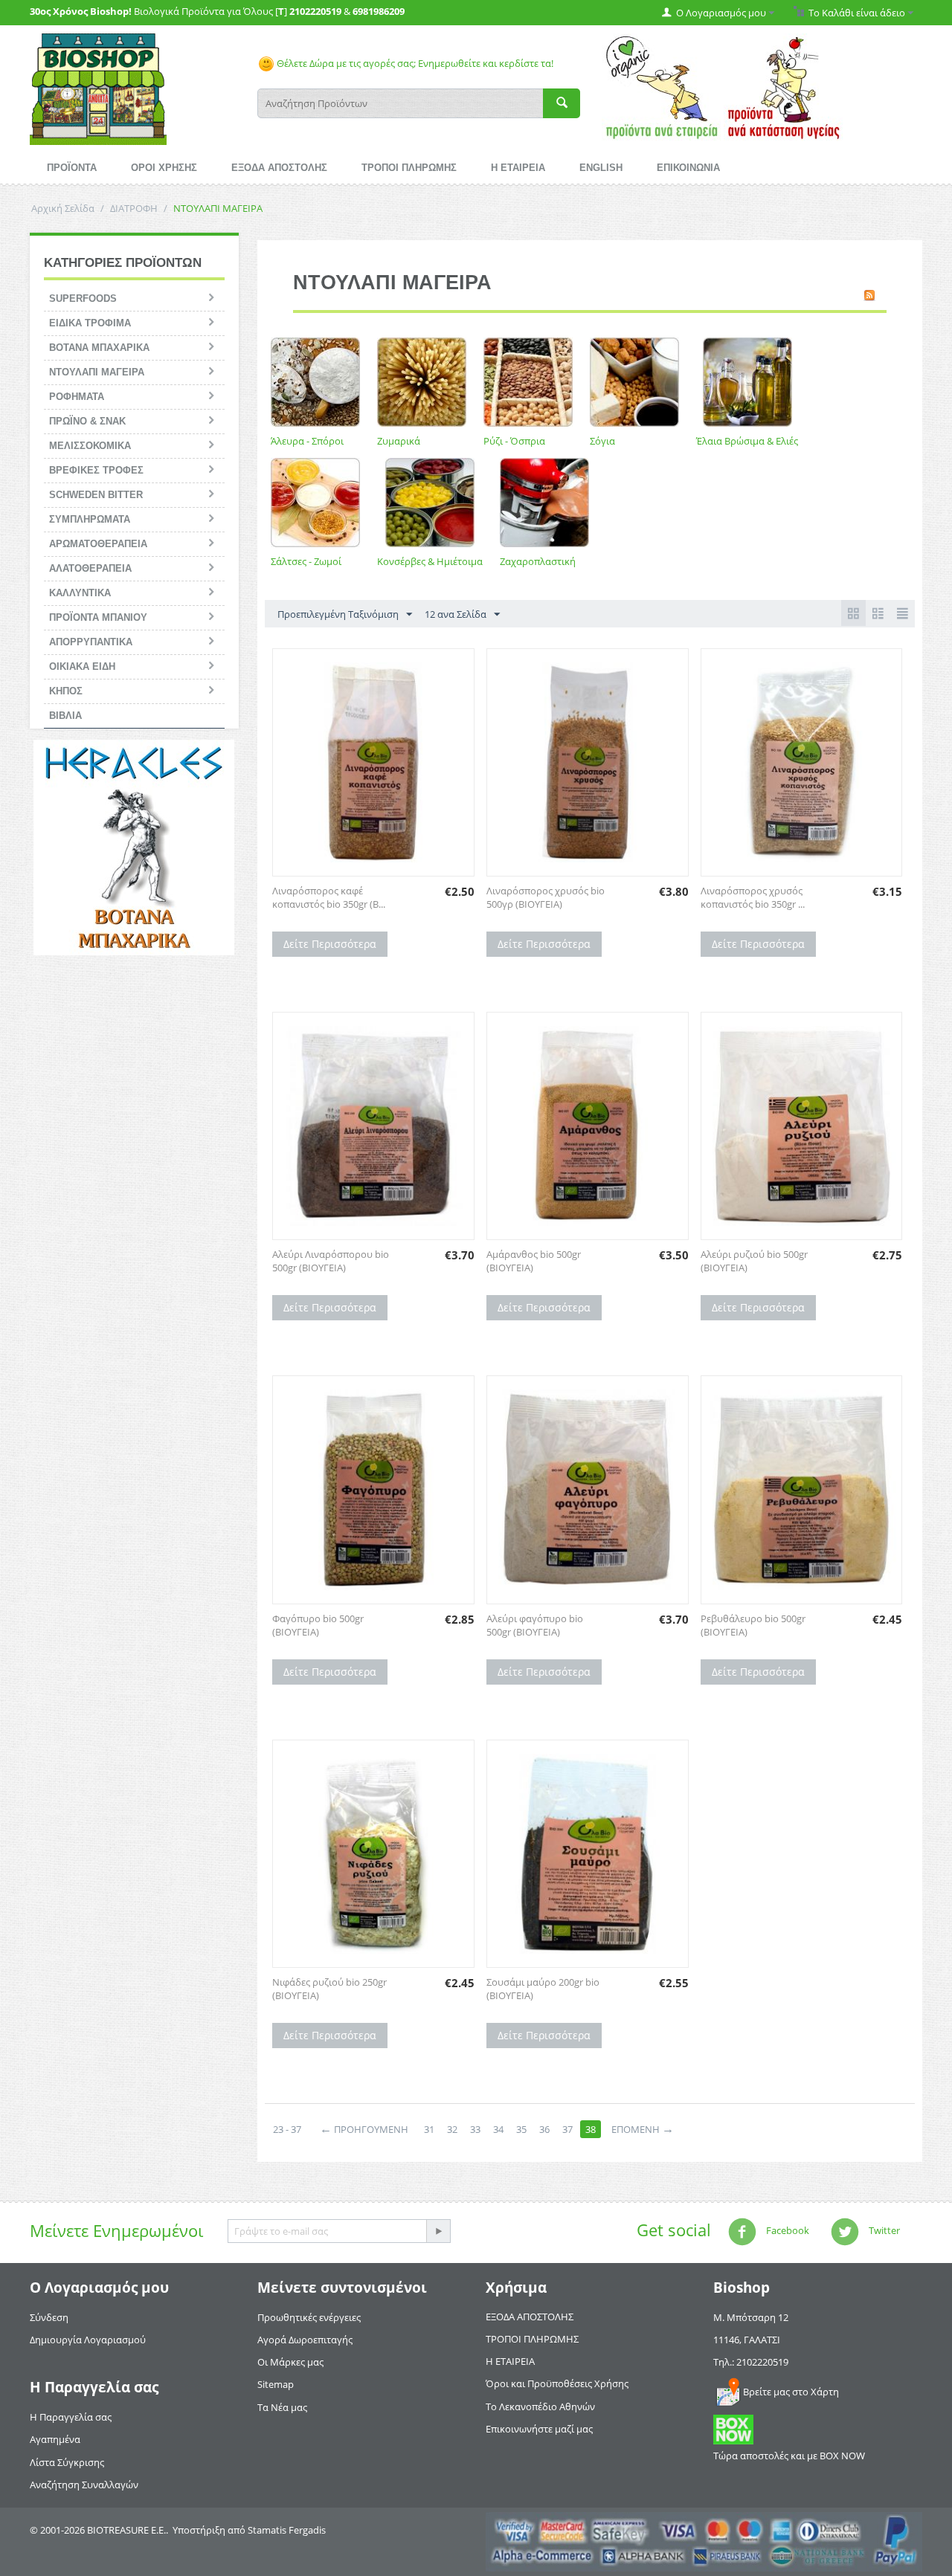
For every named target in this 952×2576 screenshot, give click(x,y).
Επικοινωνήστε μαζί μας (539, 2429)
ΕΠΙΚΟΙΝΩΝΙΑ (688, 168)
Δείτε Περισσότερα (330, 944)
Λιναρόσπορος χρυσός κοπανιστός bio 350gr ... (753, 897)
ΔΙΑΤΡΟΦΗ (134, 208)
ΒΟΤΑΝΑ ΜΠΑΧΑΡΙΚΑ (99, 348)
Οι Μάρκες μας (290, 2362)
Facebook (787, 2230)
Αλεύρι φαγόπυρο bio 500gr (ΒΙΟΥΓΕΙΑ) (535, 1625)
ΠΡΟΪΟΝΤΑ (72, 168)
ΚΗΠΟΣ (66, 691)
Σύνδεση (49, 2317)
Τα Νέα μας (282, 2407)
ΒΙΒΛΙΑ (65, 716)
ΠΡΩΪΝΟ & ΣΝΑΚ (87, 421)
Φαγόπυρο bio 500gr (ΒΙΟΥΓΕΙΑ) (318, 1625)
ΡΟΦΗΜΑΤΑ (77, 397)
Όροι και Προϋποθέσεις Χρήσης (557, 2383)
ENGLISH (601, 168)
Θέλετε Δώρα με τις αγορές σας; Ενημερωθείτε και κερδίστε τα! (414, 63)
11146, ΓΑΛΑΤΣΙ (747, 2340)
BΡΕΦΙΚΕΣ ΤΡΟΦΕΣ (96, 470)
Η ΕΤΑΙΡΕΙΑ (518, 168)
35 (521, 2129)
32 (452, 2129)
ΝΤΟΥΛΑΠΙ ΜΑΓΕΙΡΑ (97, 372)
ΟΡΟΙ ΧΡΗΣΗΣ (164, 168)
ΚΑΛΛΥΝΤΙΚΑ (80, 593)
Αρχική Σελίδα (63, 208)
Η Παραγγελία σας (71, 2417)
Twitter (883, 2230)
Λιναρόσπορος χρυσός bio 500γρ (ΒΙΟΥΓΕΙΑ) (546, 897)
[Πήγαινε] (438, 2231)
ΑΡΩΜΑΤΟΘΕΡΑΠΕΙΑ (98, 544)
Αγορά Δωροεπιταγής (305, 2340)
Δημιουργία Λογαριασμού (88, 2340)
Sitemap (276, 2384)
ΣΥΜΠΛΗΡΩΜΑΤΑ (90, 519)
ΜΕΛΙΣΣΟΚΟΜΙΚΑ (90, 446)
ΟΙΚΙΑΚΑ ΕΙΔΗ (82, 666)
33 (475, 2129)
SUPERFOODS (83, 298)
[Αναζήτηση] (562, 103)
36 (544, 2129)
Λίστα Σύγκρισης (67, 2462)
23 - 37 (287, 2129)
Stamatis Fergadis (287, 2530)
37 (567, 2129)
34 (498, 2129)
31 (429, 2129)
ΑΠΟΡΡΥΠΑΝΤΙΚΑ (91, 642)
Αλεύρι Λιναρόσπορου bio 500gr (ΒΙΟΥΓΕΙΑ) (331, 1261)
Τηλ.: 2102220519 (751, 2362)
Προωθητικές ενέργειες (309, 2317)
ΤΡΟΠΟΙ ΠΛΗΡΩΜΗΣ (409, 168)
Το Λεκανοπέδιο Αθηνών (540, 2406)
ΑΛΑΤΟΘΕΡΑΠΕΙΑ (90, 568)
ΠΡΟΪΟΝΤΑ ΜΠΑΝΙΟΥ (98, 617)
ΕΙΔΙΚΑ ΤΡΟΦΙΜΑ (90, 323)
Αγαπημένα (55, 2439)
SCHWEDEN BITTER (96, 495)
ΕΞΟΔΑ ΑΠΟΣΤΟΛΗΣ (279, 168)
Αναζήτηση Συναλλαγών (84, 2485)
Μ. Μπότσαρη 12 (751, 2317)
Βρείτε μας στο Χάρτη (791, 2392)
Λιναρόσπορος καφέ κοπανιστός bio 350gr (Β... (329, 897)
